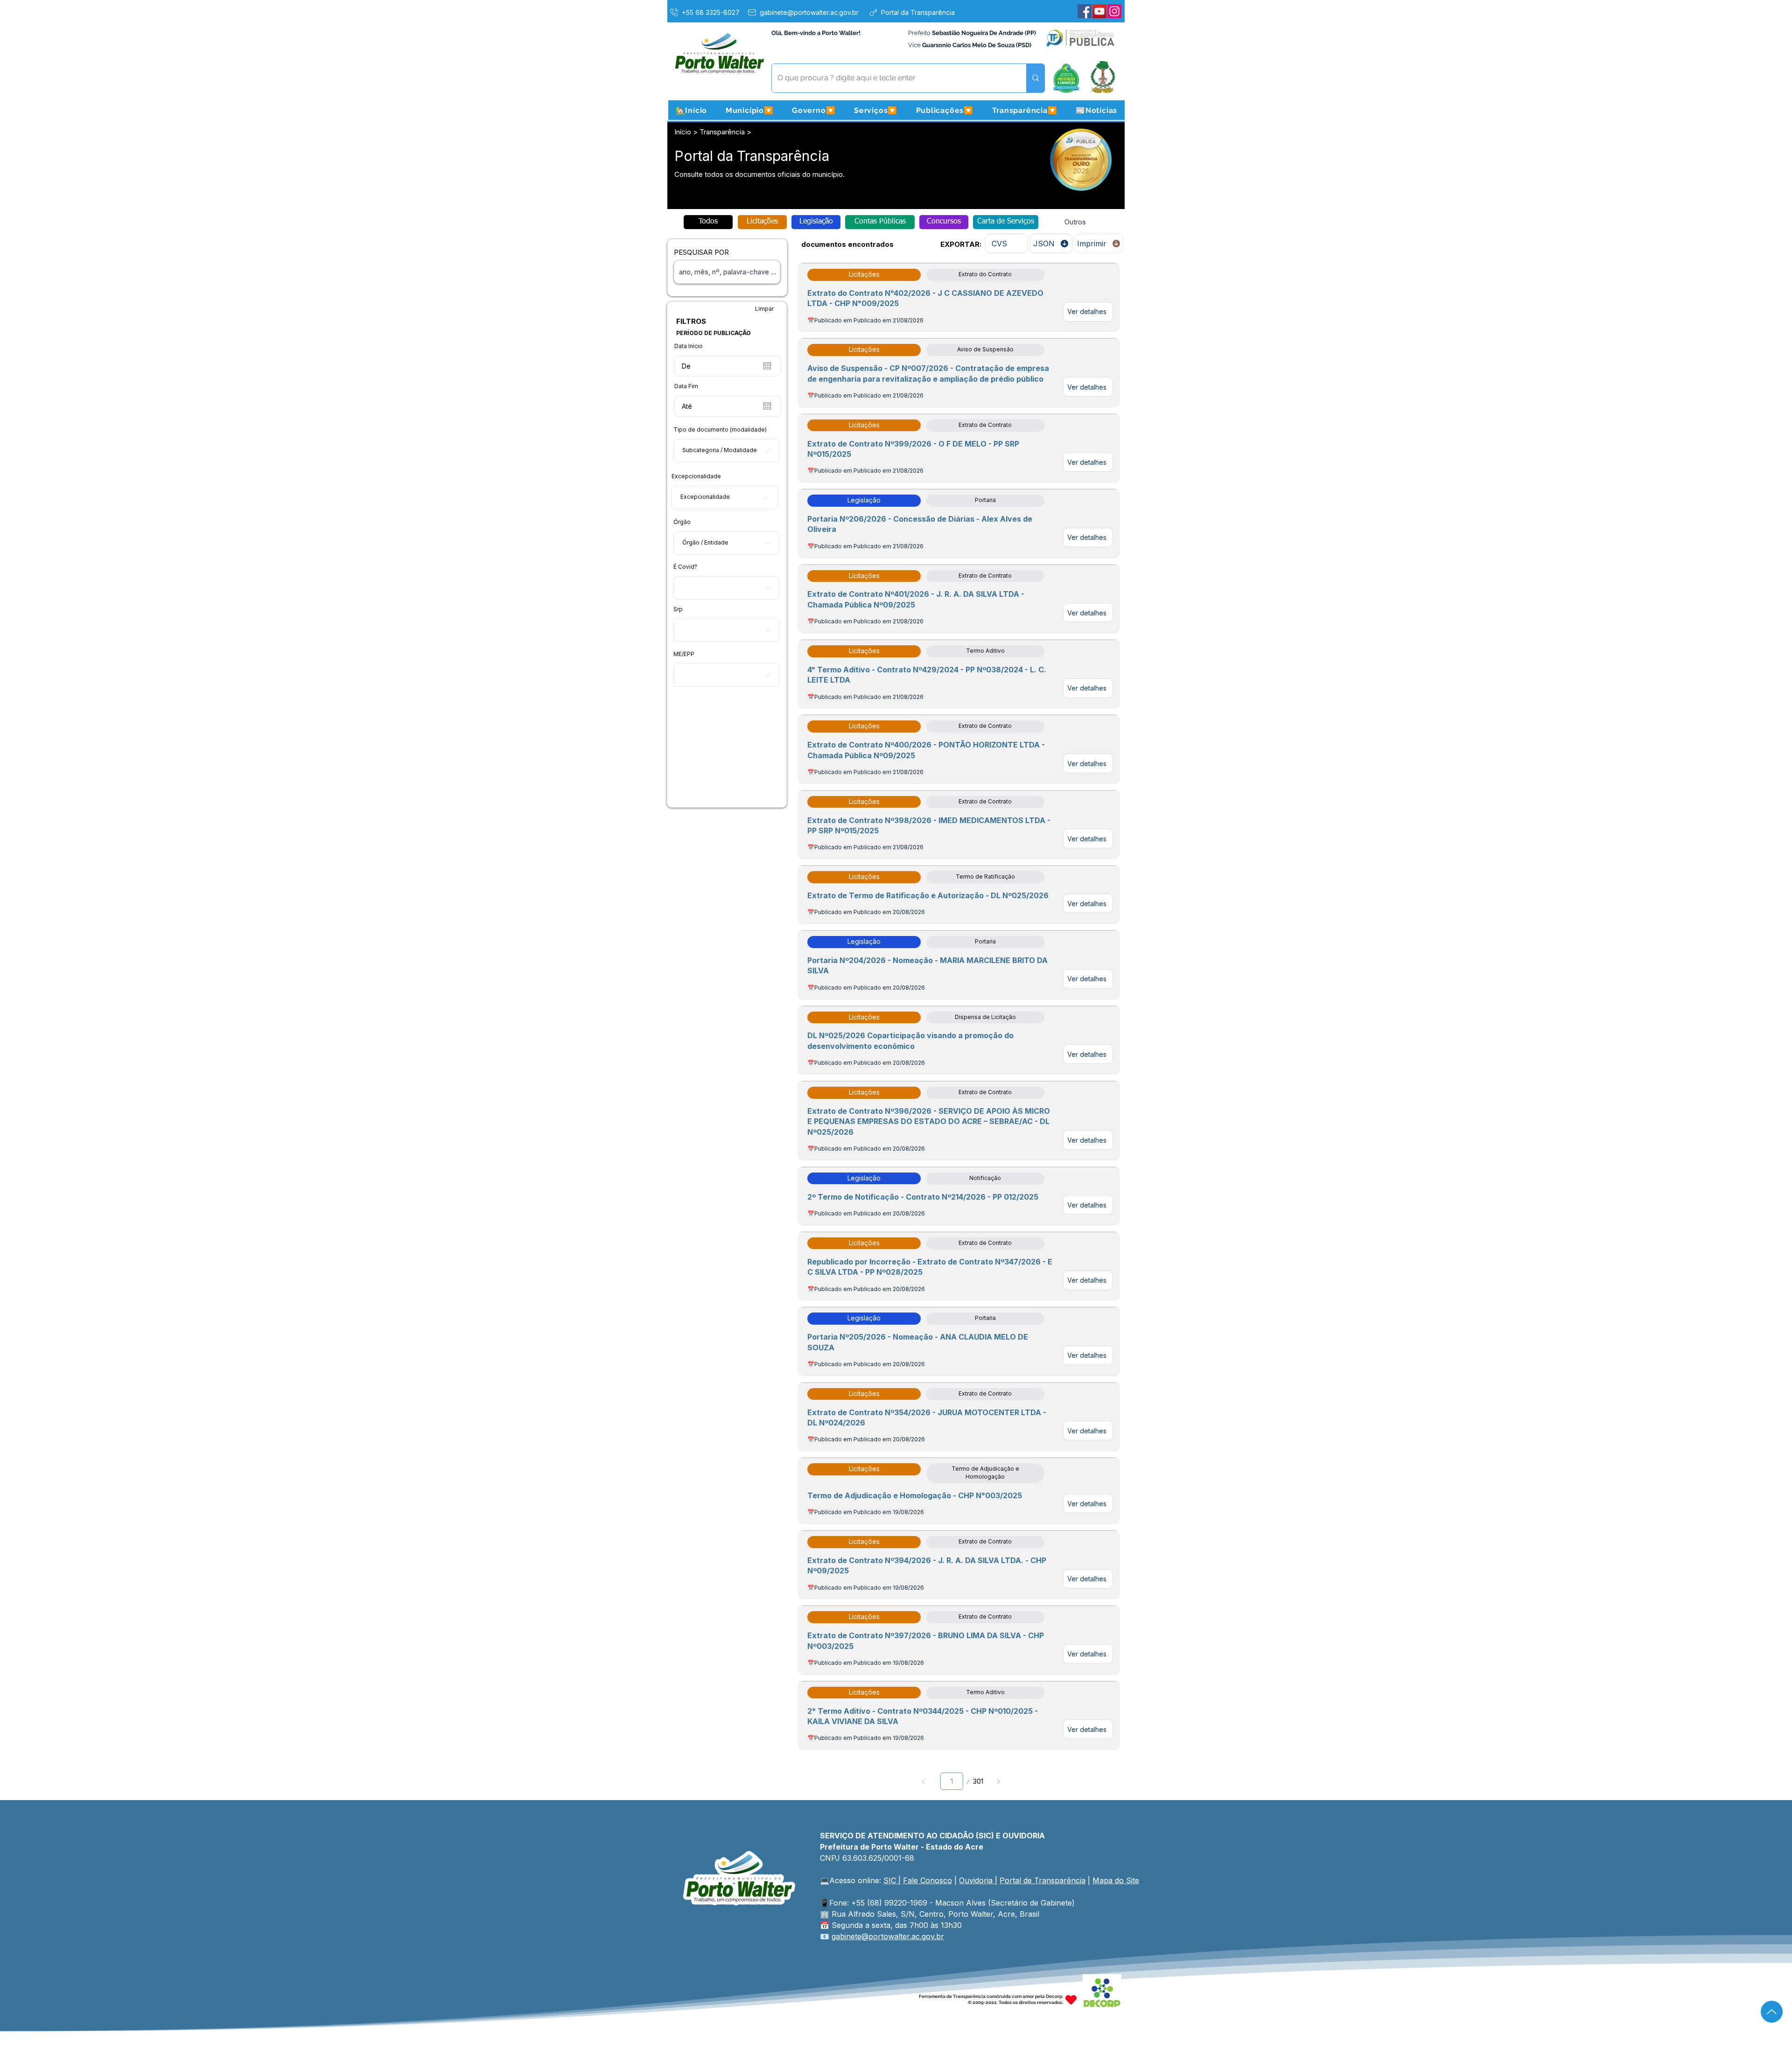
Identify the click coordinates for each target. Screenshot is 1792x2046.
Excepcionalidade (696, 476)
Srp (678, 609)
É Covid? (685, 567)
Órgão (682, 522)
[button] (749, 110)
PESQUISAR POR (701, 252)
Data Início (689, 346)
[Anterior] (923, 1781)
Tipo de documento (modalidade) (720, 430)
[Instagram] (1114, 11)
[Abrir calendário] (767, 366)
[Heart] (1071, 2000)
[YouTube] (1099, 11)
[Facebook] (1085, 11)
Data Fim (686, 386)
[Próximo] (998, 1781)
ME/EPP (684, 654)
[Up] (1772, 2012)
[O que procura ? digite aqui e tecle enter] (1035, 78)
